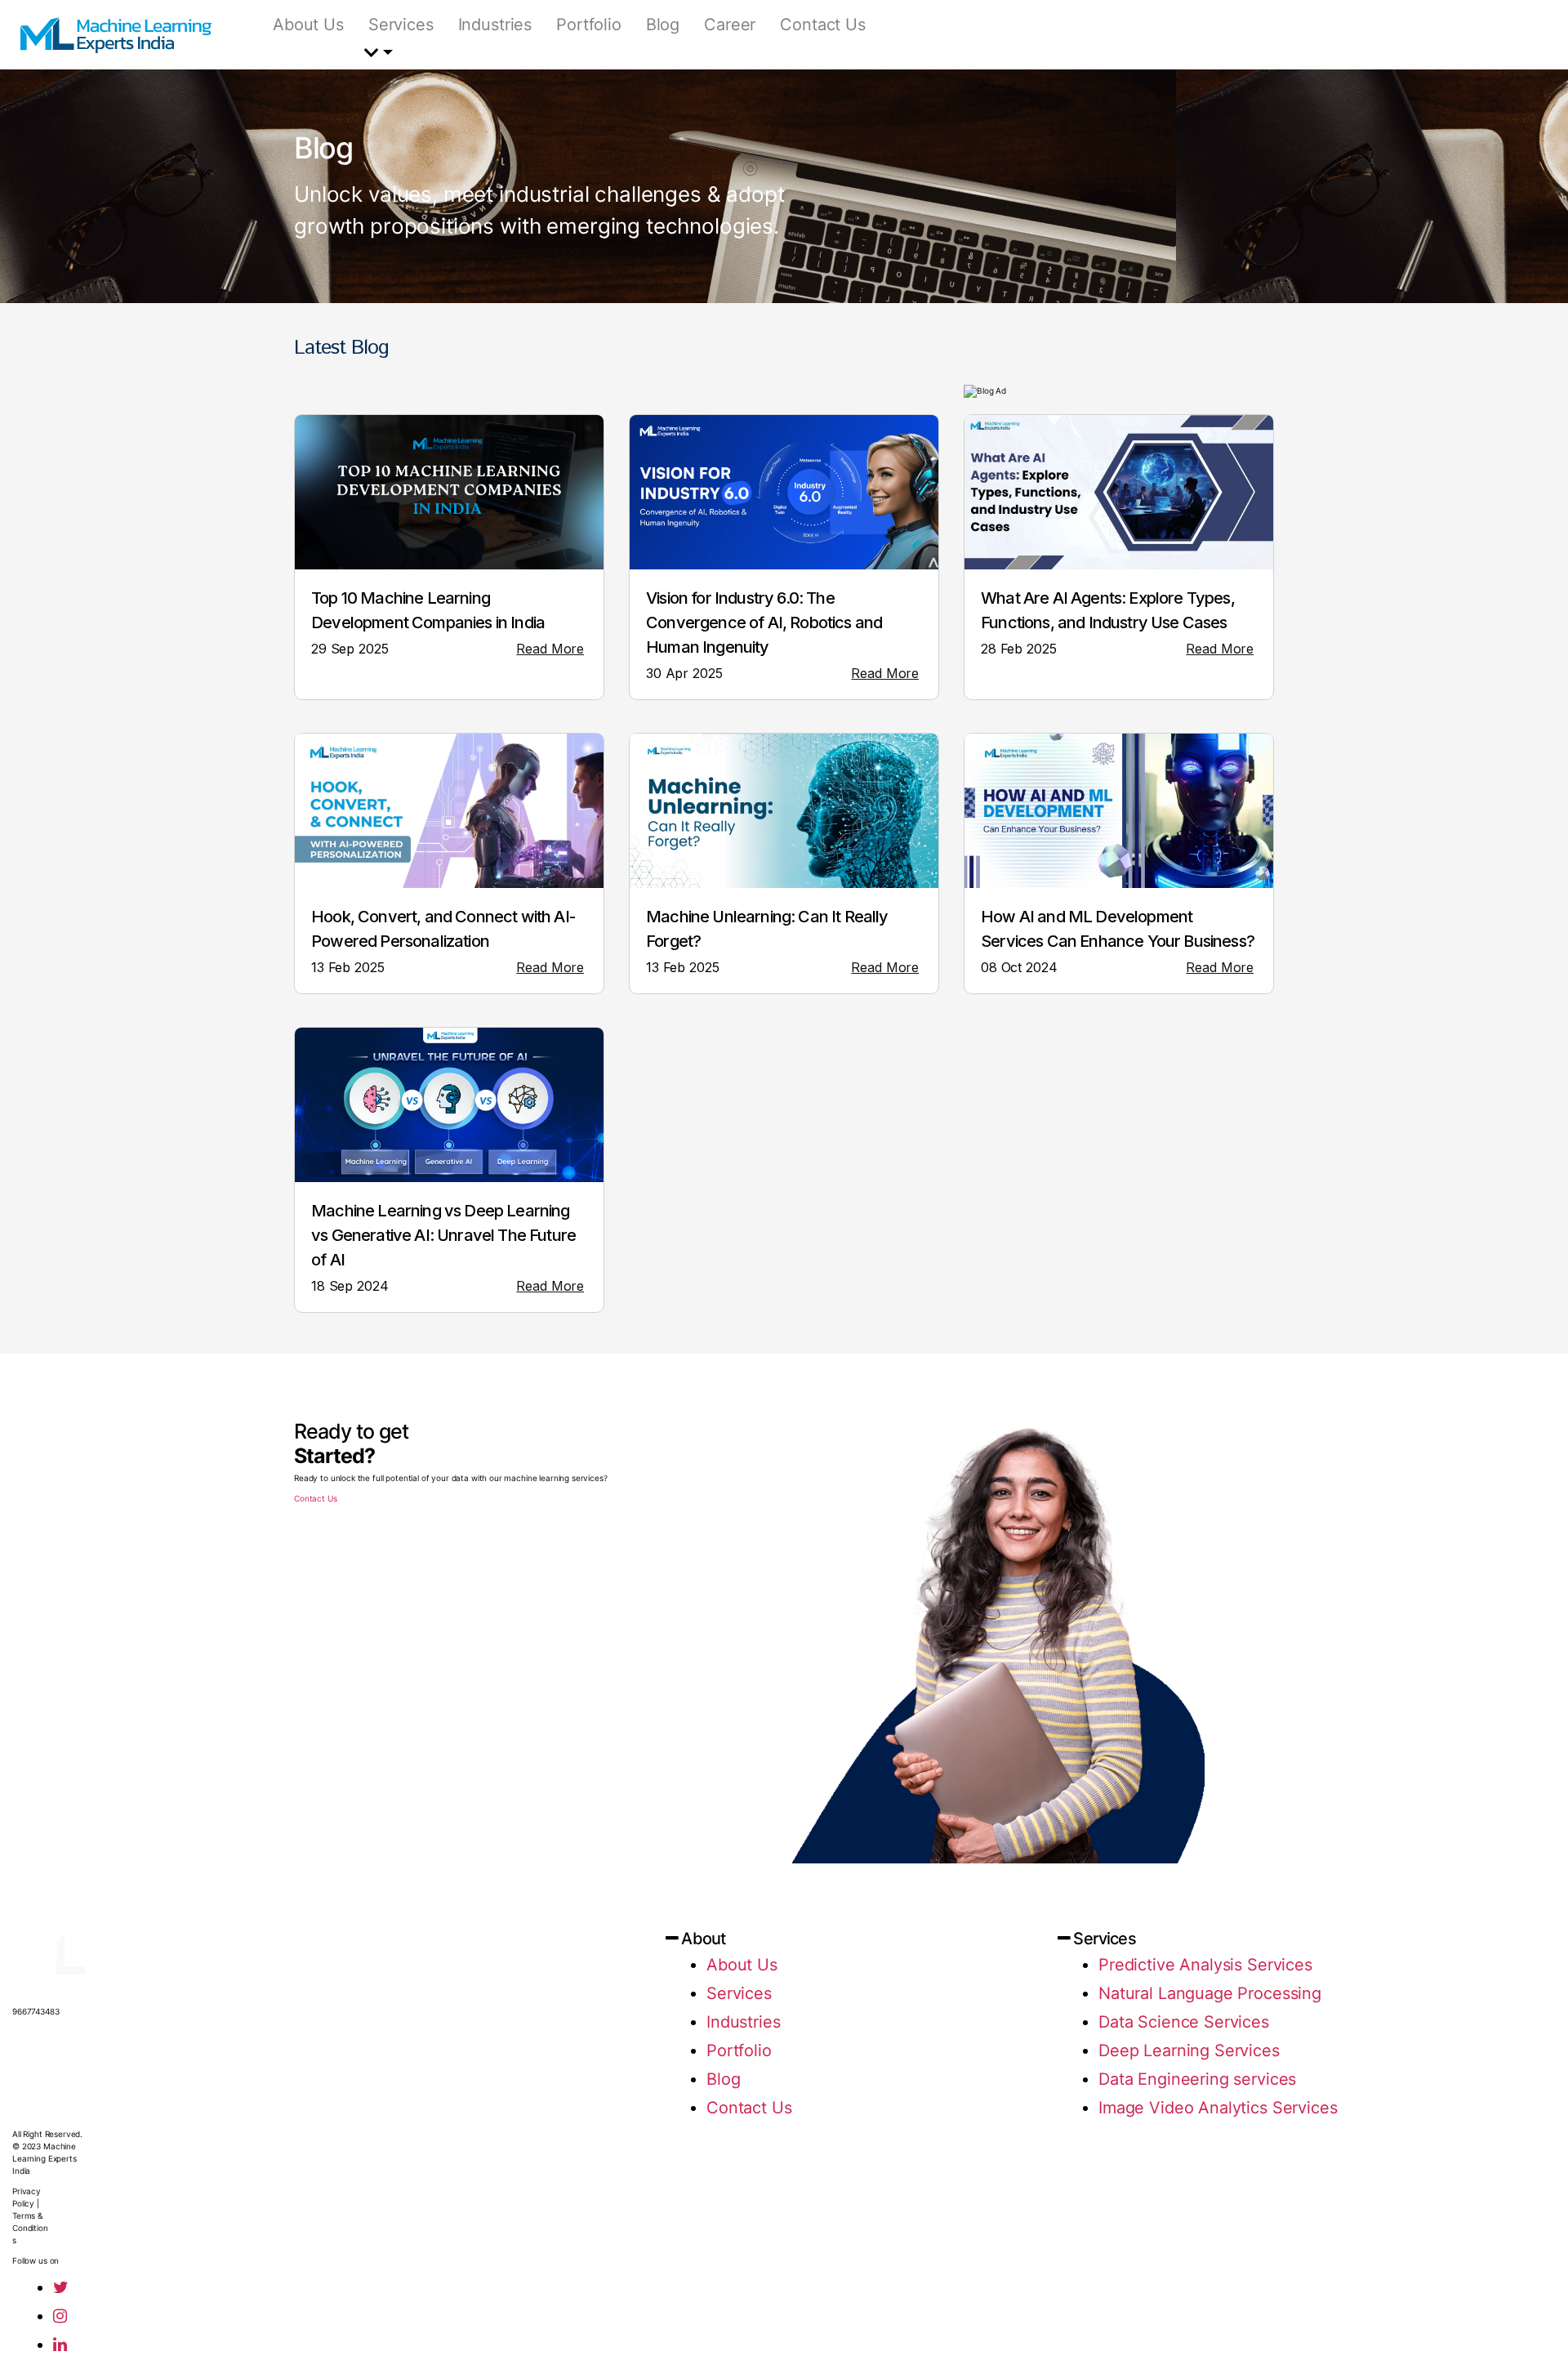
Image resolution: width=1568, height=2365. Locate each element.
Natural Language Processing (1210, 1993)
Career (730, 25)
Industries (495, 25)
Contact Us (823, 25)
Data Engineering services (1197, 2079)
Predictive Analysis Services (1205, 1965)
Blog (663, 25)
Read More (550, 649)
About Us (308, 25)
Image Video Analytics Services (1218, 2108)
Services (401, 25)
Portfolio (589, 25)
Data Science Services (1184, 2022)
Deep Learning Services (1189, 2050)
